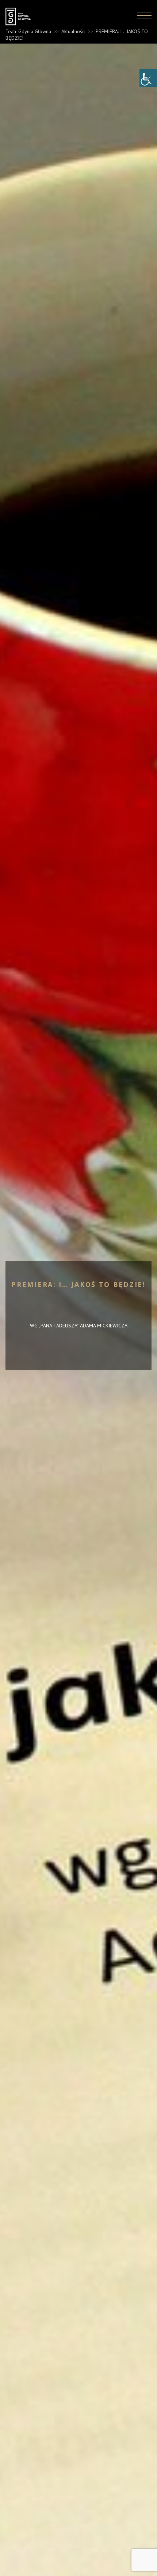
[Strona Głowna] (23, 16)
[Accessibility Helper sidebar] (148, 78)
